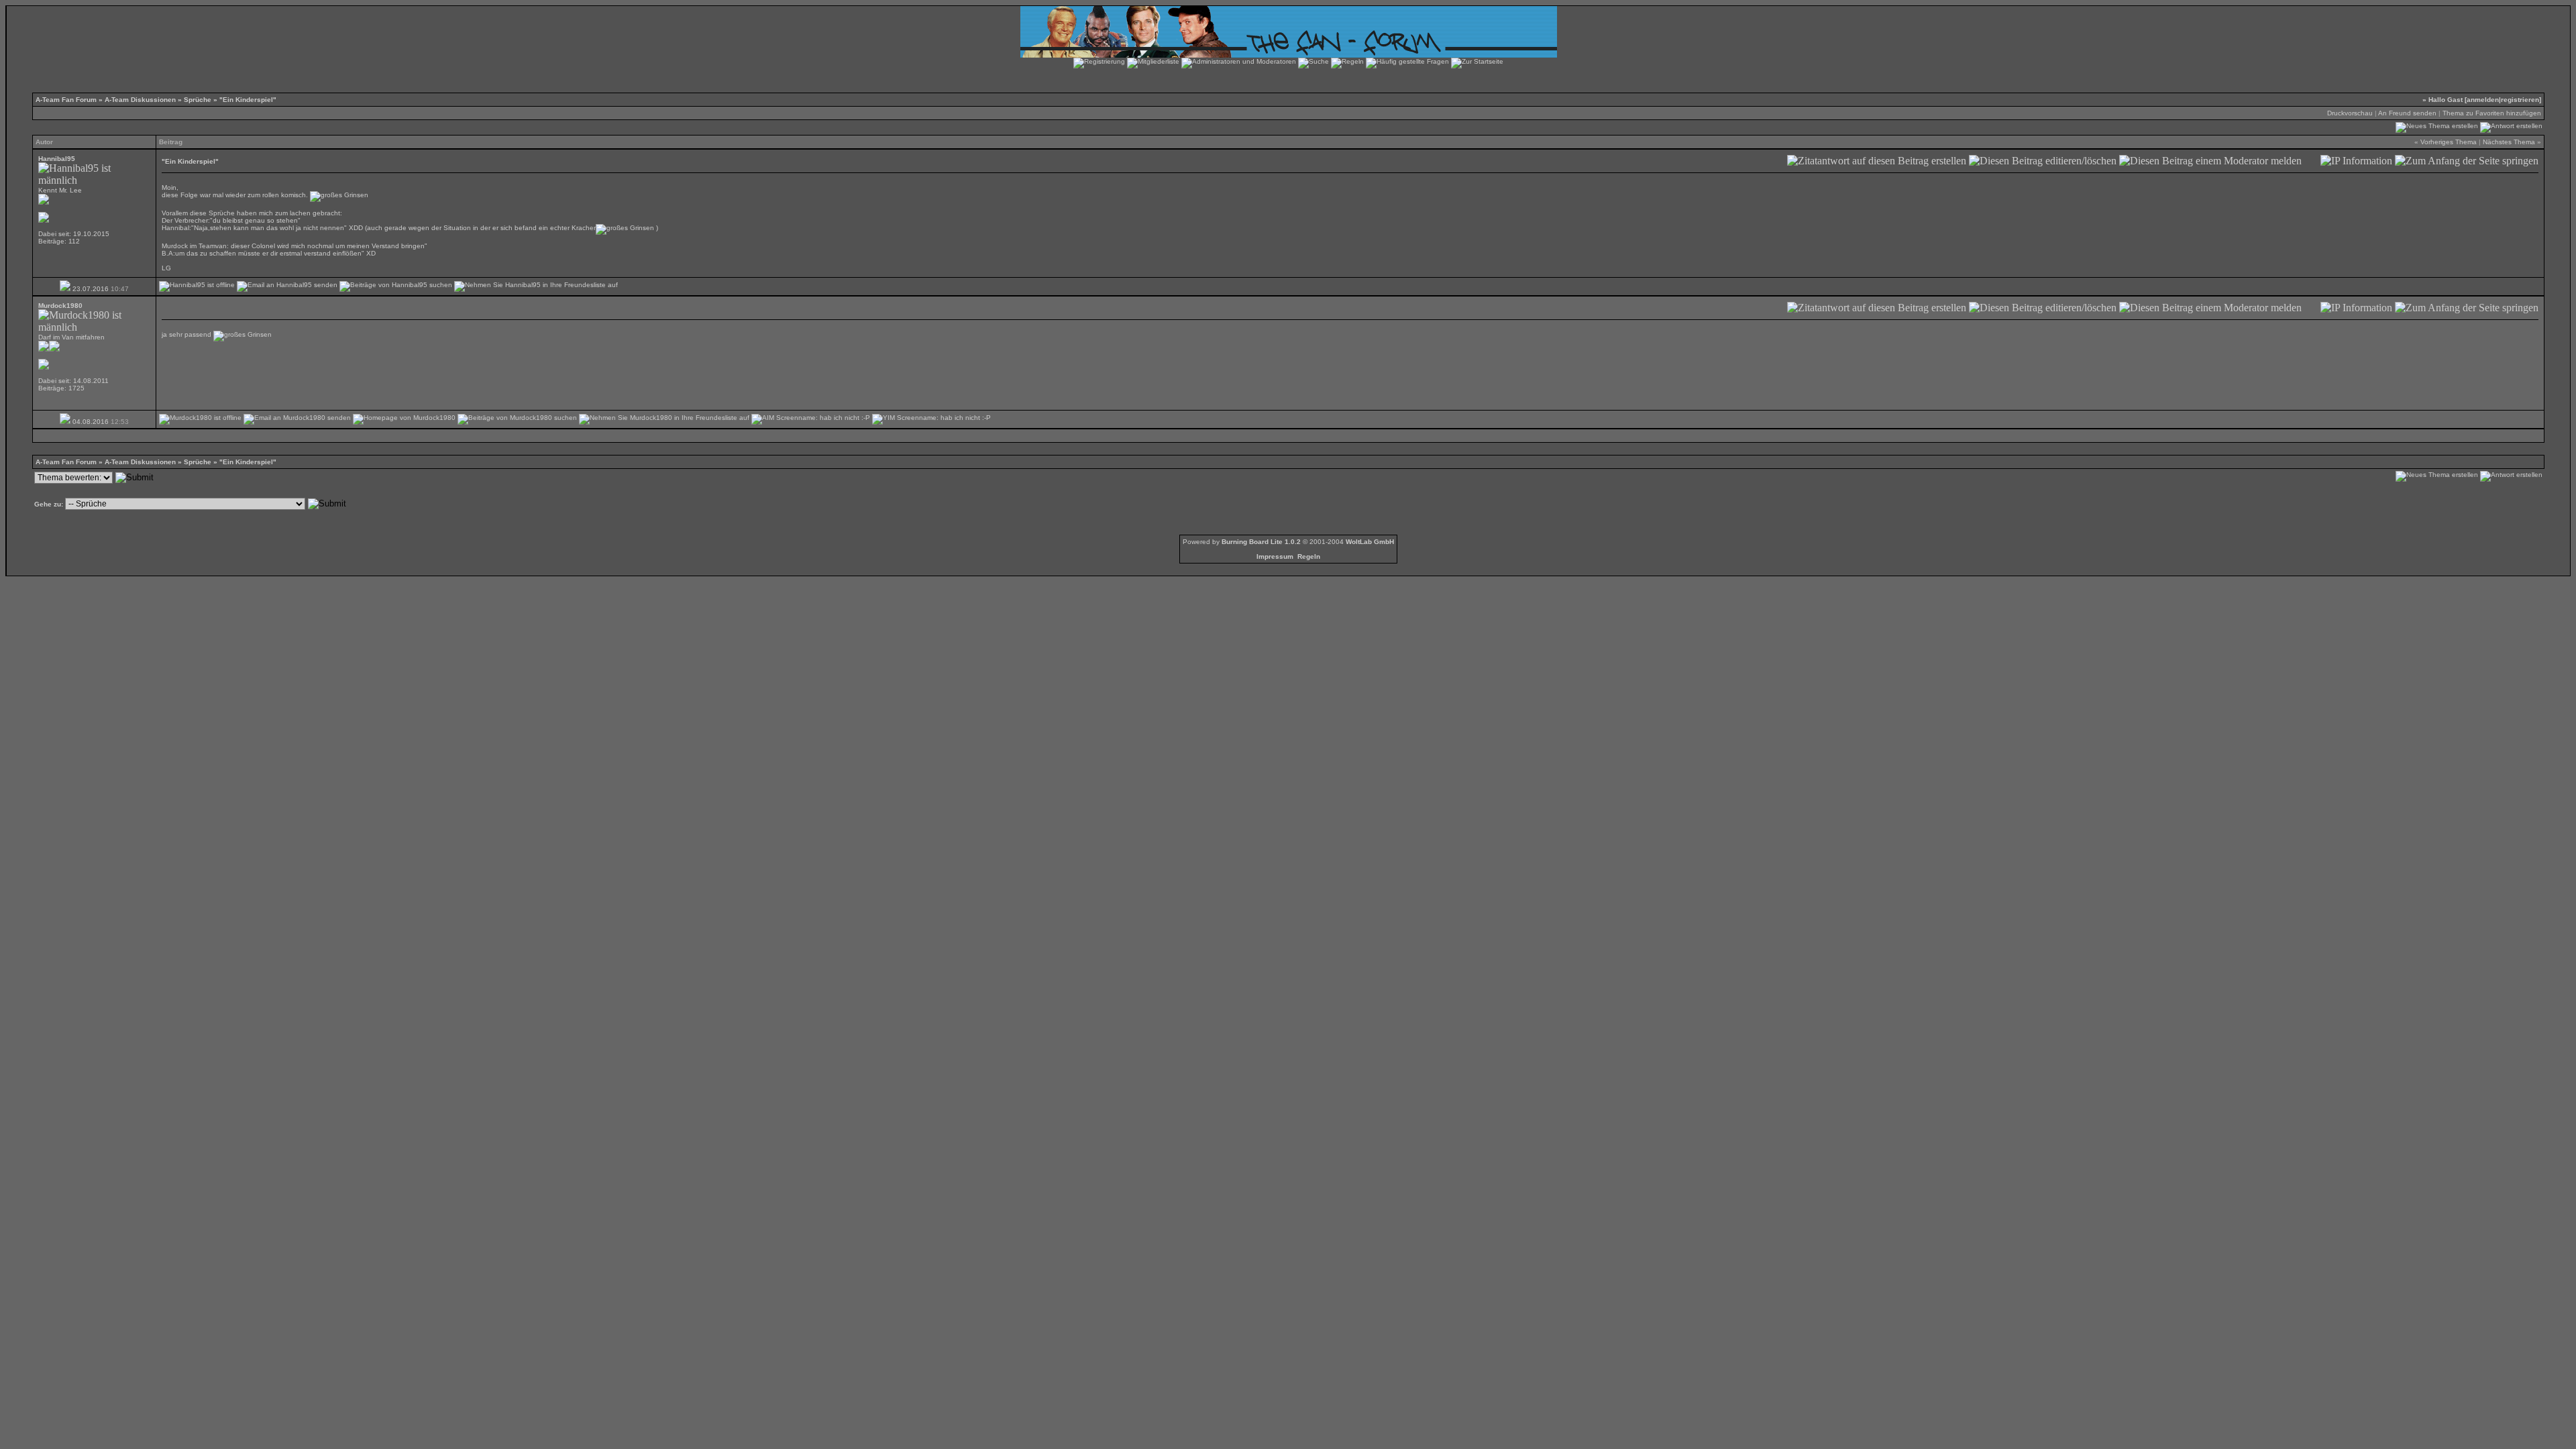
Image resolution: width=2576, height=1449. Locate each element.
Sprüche (198, 100)
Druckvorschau (2350, 113)
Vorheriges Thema (2449, 142)
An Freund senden (2407, 113)
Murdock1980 (60, 306)
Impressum (1275, 556)
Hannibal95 (57, 159)
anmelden (2483, 100)
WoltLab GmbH (1370, 542)
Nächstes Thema (2509, 142)
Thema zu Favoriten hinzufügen (2492, 113)
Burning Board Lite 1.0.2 (1261, 542)
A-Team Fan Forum (66, 100)
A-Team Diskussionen (140, 100)
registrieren (2520, 100)
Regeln (1309, 556)
